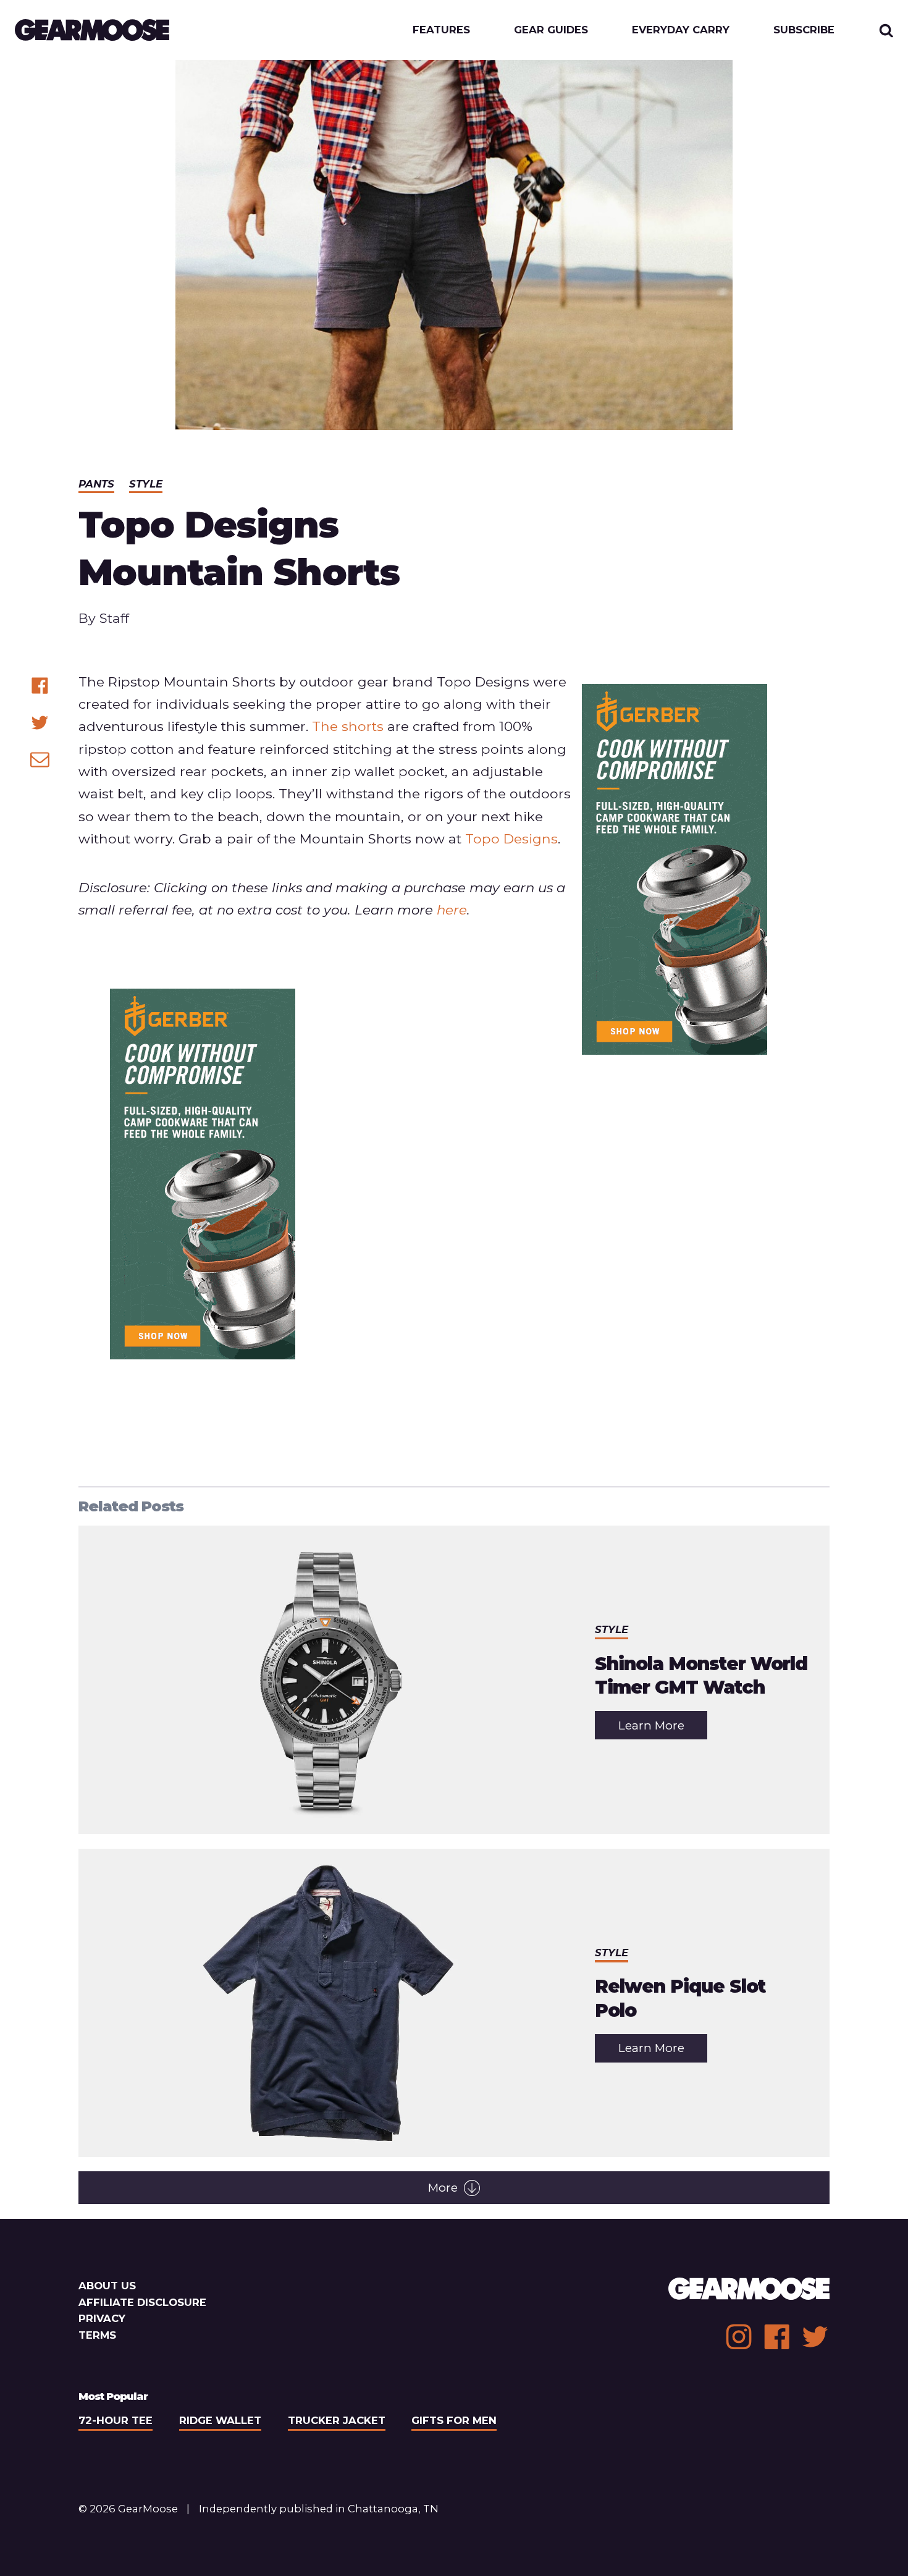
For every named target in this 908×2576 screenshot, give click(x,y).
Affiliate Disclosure (142, 2302)
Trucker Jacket (337, 2420)
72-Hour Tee (116, 2420)
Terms (97, 2335)
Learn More (663, 1729)
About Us (107, 2286)
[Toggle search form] (886, 30)
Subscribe (804, 30)
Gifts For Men (454, 2420)
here (452, 910)
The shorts (348, 726)
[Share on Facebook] (40, 686)
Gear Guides (551, 30)
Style (146, 484)
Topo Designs (511, 838)
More (443, 2188)
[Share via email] (40, 759)
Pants (96, 484)
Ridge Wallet (220, 2420)
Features (441, 30)
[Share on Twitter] (40, 723)
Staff (114, 618)
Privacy (102, 2318)
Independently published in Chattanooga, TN (319, 2509)
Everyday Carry (681, 30)
